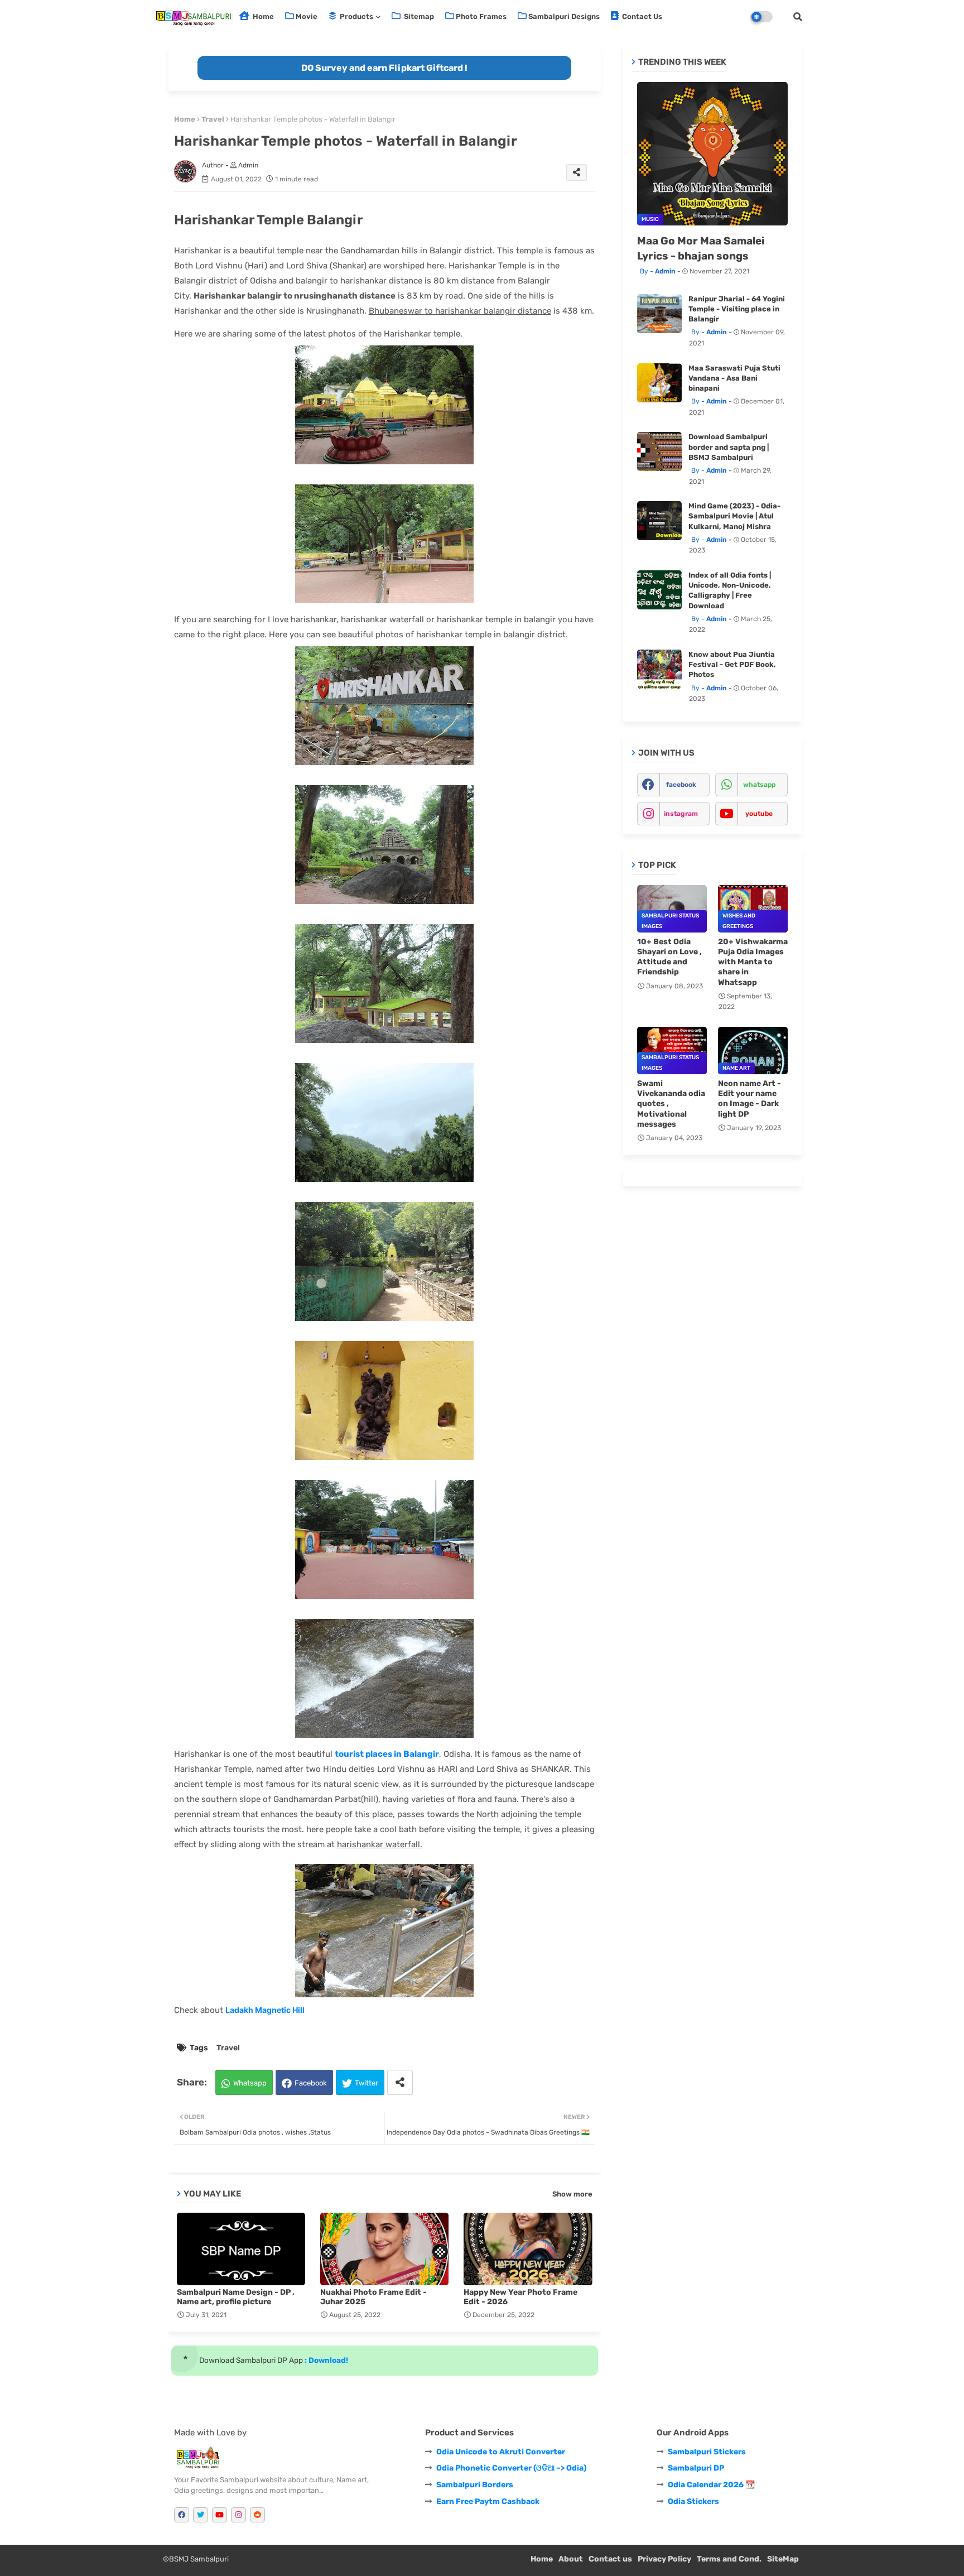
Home (262, 16)
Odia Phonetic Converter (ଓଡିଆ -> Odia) (511, 2468)
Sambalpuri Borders (475, 2485)
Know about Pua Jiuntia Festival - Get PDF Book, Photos (732, 664)
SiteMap (783, 2559)
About (571, 2559)
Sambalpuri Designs (564, 16)
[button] (798, 17)
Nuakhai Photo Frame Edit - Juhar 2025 (373, 2297)
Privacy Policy (664, 2559)
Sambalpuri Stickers (707, 2452)
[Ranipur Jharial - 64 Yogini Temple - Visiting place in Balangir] (659, 314)
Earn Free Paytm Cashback (488, 2501)
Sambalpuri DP (696, 2468)
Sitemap (418, 16)
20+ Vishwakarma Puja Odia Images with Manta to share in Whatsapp (753, 962)
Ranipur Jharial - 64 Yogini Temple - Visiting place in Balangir (737, 309)
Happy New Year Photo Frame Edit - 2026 (520, 2297)
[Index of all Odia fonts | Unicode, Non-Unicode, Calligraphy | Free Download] (659, 590)
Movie (307, 16)
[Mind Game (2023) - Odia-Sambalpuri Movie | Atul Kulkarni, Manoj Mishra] (659, 521)
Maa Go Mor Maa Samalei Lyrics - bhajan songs (701, 248)
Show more (572, 2194)
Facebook (311, 2083)
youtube (759, 814)
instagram (681, 814)
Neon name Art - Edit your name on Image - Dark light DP (749, 1099)
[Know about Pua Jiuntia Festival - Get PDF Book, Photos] (659, 669)
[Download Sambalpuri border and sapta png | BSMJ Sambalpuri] (659, 451)
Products (356, 16)
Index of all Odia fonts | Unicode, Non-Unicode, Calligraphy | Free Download (730, 590)
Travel (213, 119)
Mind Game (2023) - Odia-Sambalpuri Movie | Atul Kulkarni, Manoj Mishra (734, 516)
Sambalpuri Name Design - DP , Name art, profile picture (236, 2297)
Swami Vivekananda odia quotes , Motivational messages (671, 1104)
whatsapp (759, 785)
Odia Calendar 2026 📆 (711, 2485)
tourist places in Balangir (387, 1754)
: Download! (326, 2360)
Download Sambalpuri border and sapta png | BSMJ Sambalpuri (729, 447)
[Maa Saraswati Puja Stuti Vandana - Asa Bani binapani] (659, 383)
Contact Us (641, 16)
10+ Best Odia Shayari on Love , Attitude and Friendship (669, 957)
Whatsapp (250, 2083)
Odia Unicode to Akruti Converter (501, 2452)
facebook (681, 785)
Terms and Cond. (729, 2559)
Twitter (367, 2083)
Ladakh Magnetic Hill (265, 2010)
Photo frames (481, 16)
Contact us (610, 2559)
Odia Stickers (693, 2501)
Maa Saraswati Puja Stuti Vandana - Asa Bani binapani (734, 378)
